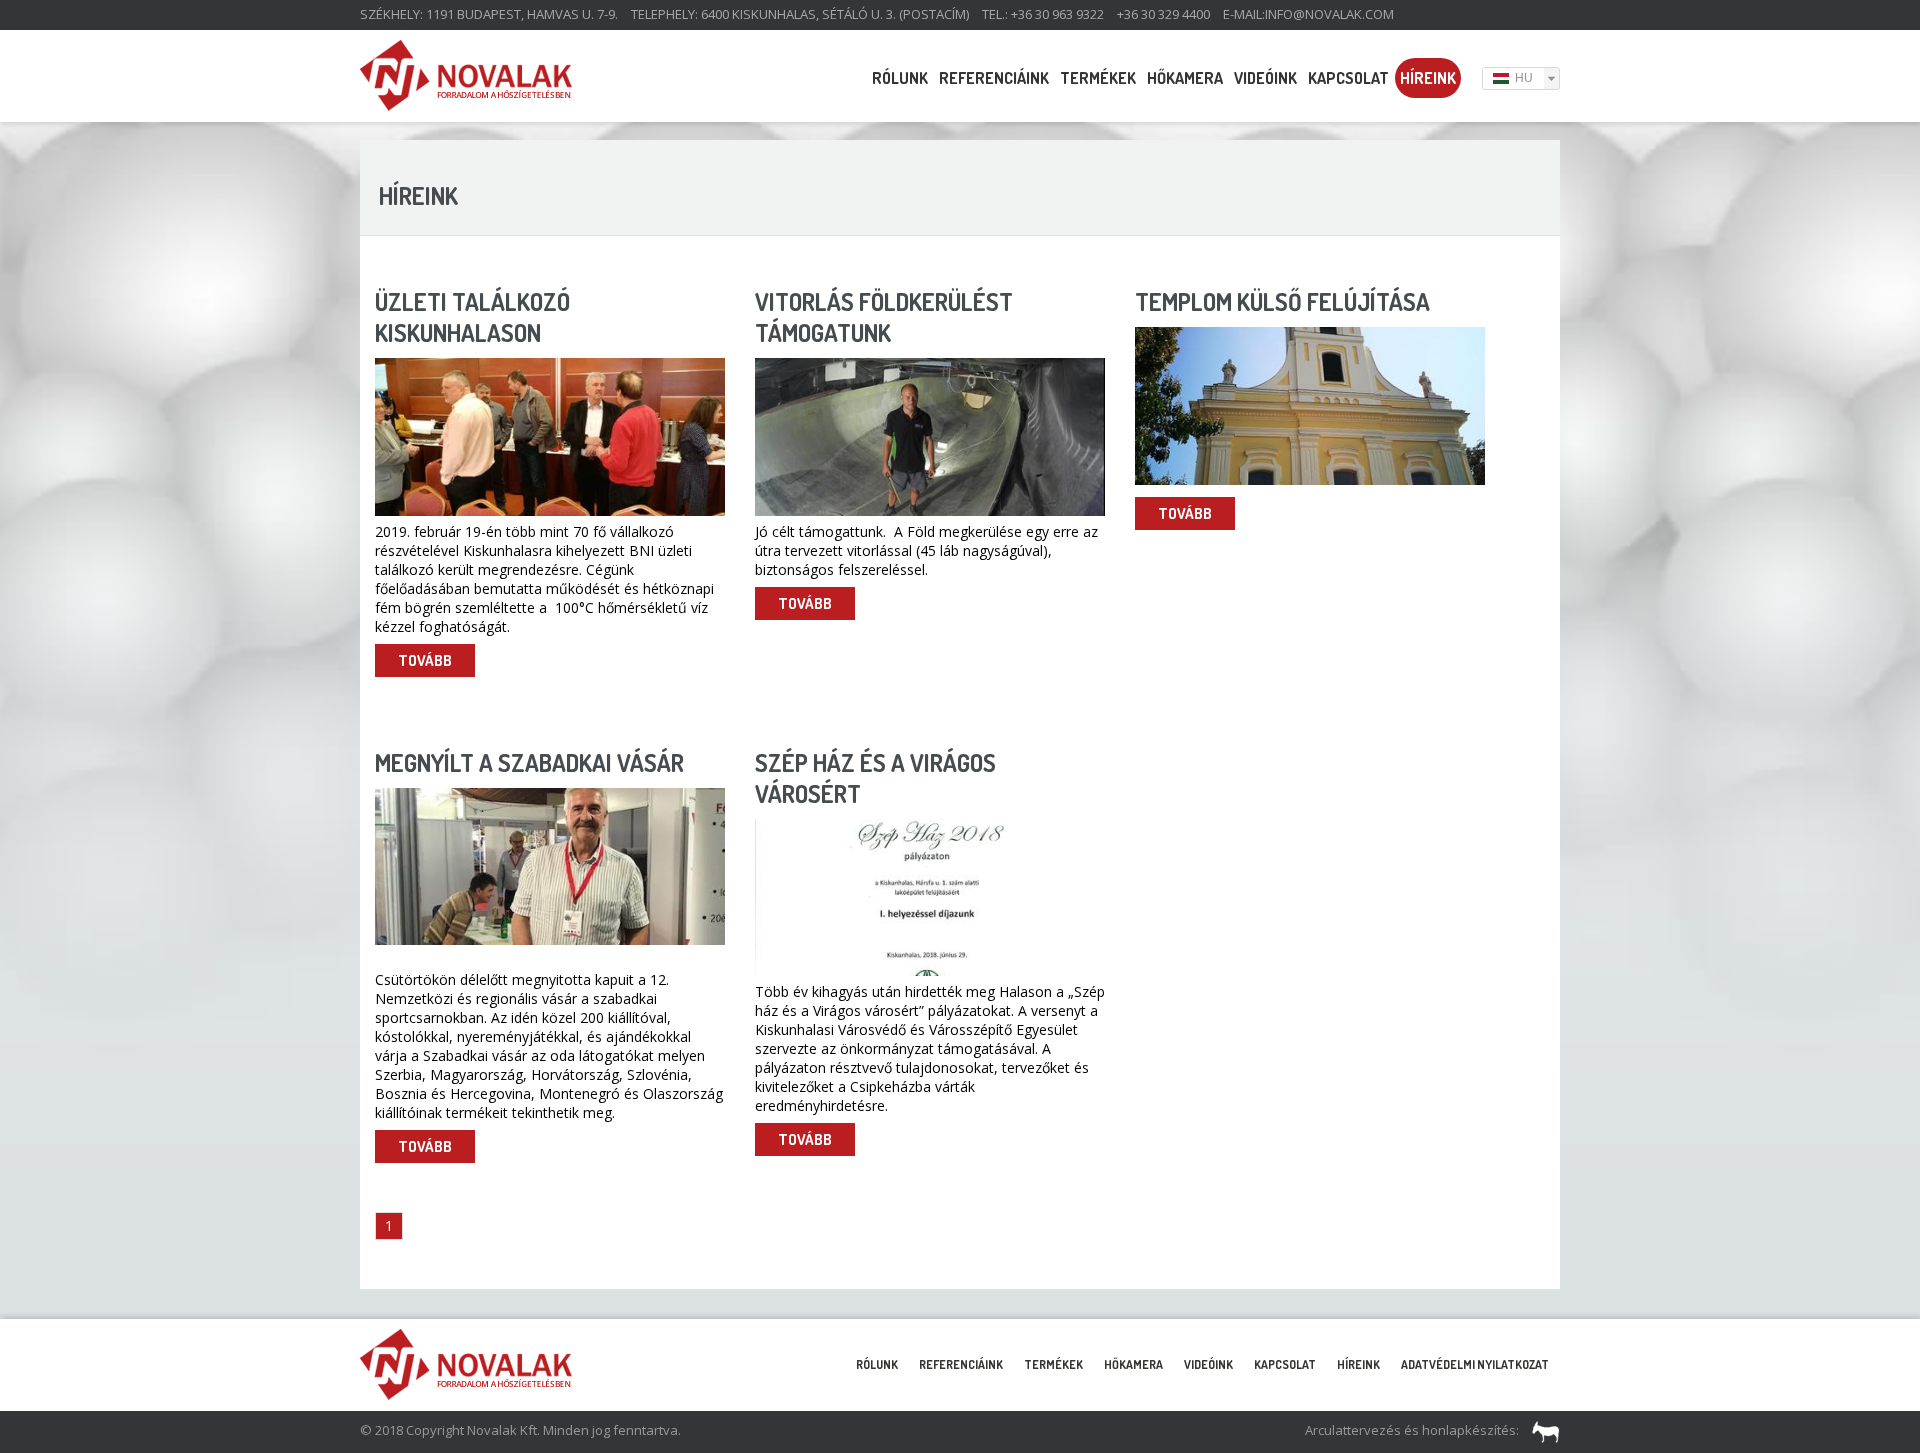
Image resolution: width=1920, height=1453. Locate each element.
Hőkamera (1185, 78)
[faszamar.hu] (1541, 1430)
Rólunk (900, 78)
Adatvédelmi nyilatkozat (1475, 1364)
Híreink (1428, 78)
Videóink (1265, 78)
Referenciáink (994, 78)
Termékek (1098, 78)
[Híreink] (466, 105)
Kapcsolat (1348, 78)
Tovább (425, 660)
